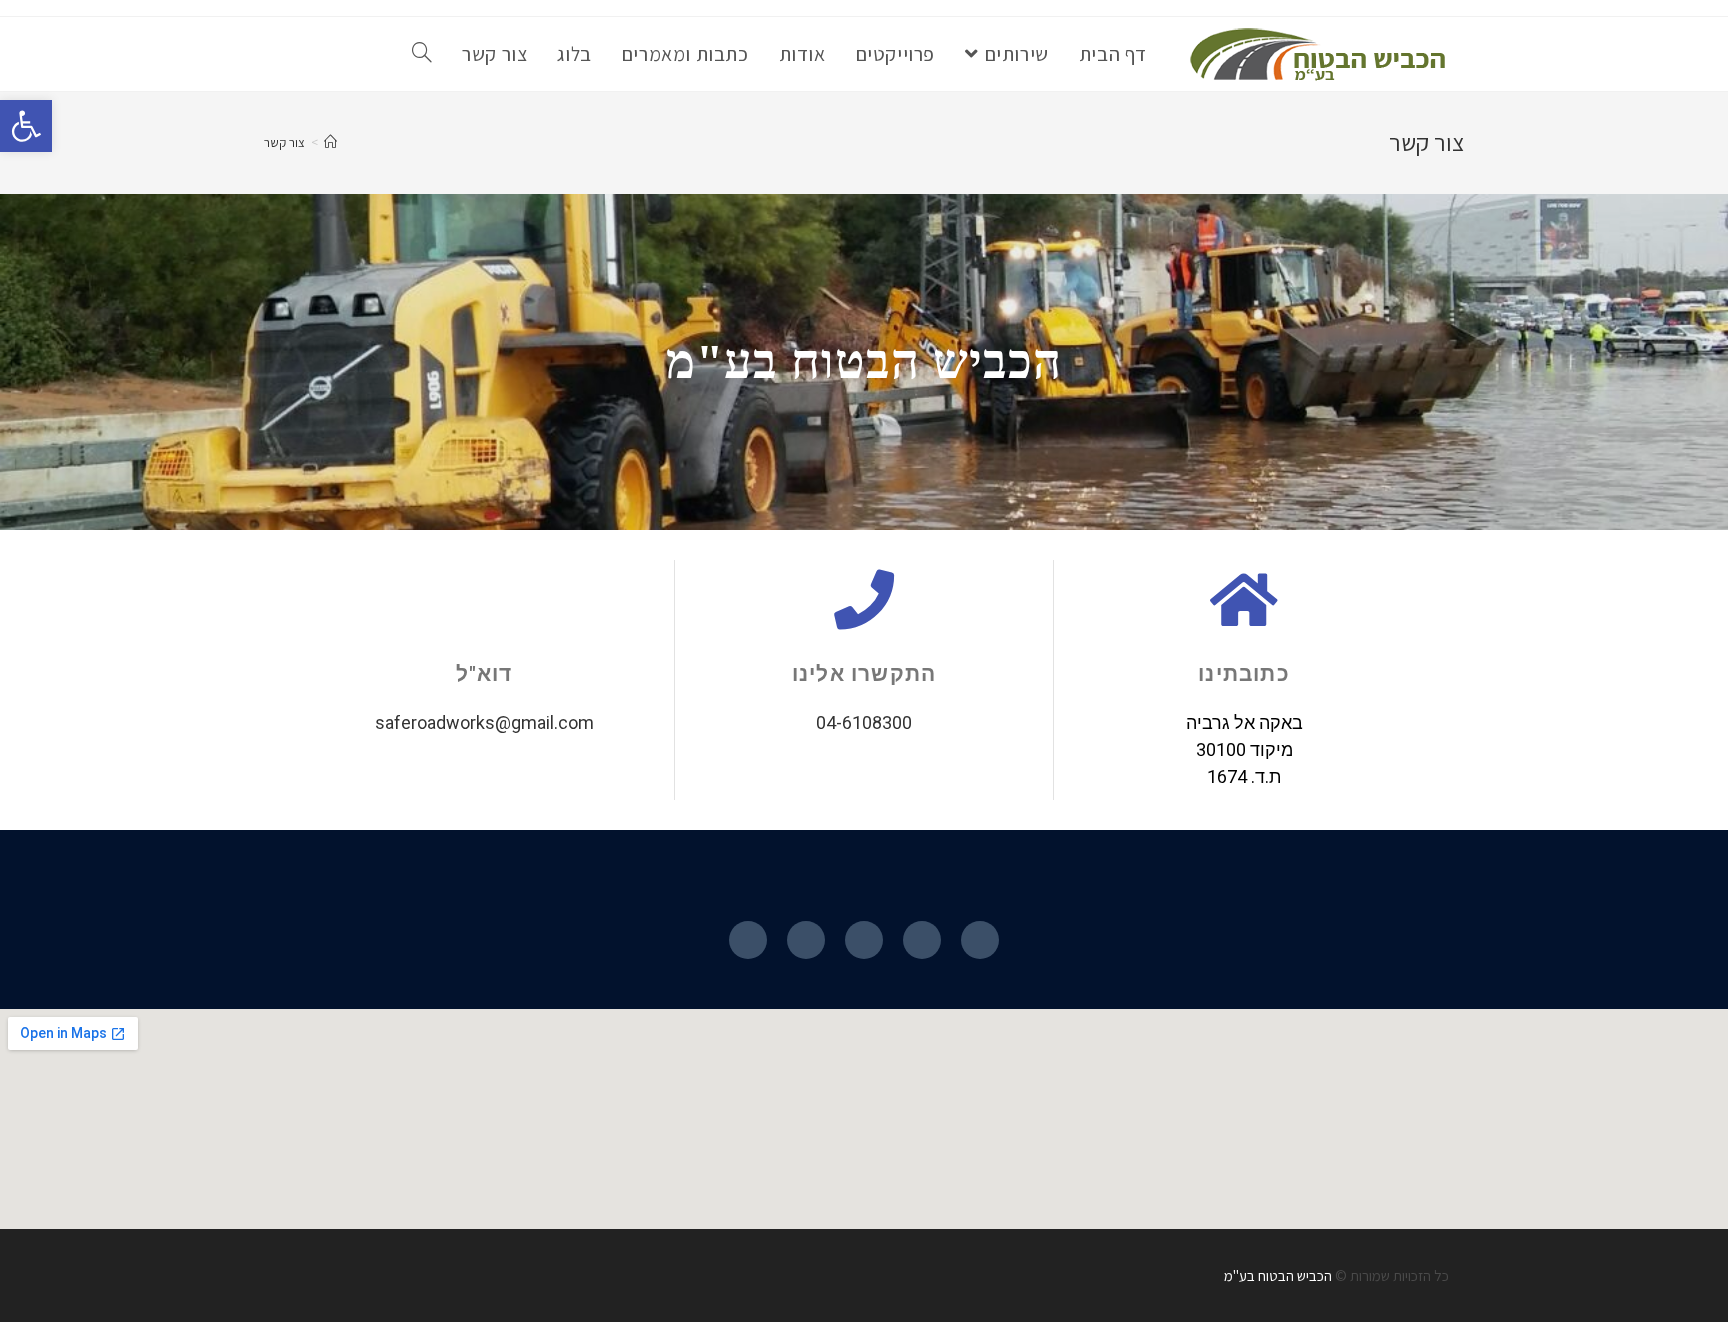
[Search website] (422, 54)
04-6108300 (864, 722)
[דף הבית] (330, 142)
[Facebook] (980, 940)
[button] (26, 126)
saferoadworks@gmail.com (484, 722)
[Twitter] (748, 940)
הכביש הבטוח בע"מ (1278, 1275)
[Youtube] (806, 940)
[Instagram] (864, 940)
